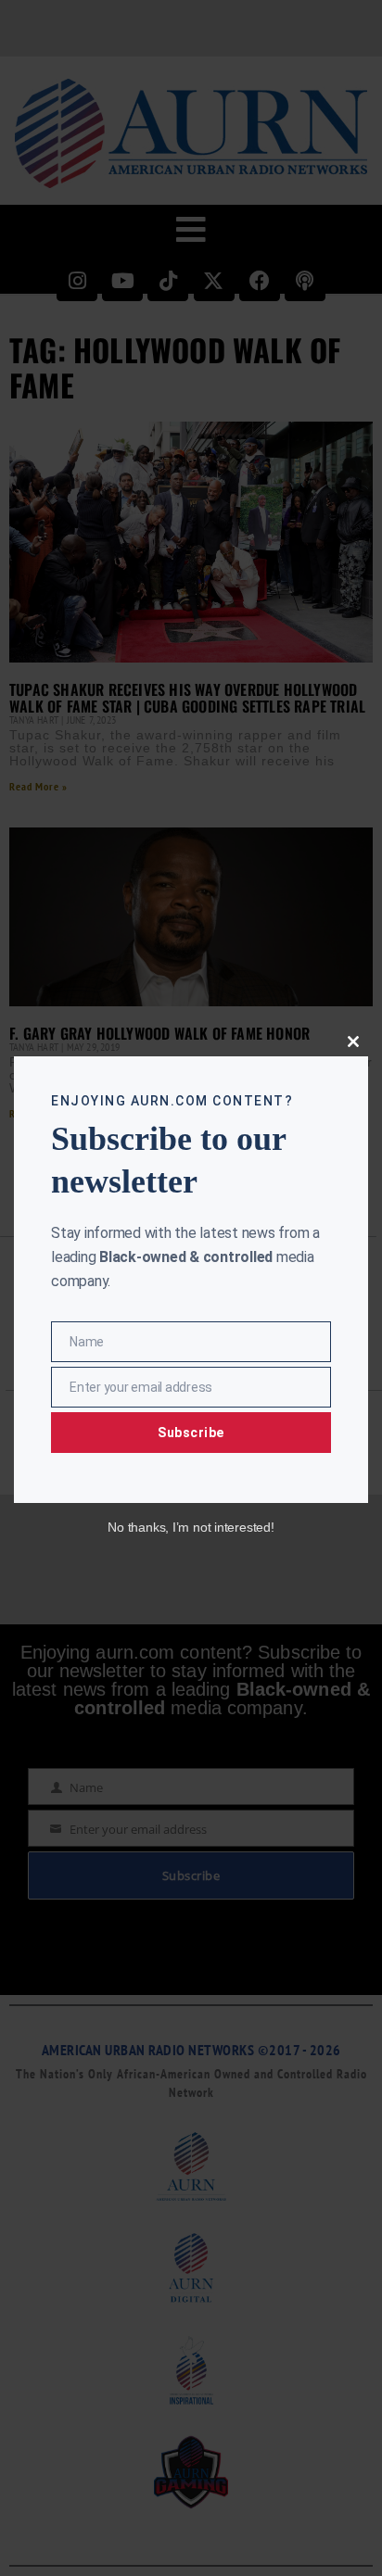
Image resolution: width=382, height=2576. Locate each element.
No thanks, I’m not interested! (191, 1527)
